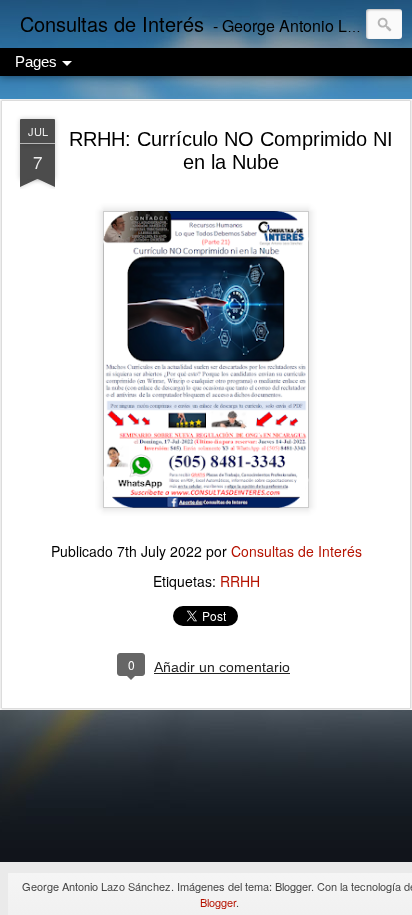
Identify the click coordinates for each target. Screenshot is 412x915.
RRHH (240, 581)
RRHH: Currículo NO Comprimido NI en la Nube (231, 150)
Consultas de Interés (296, 551)
